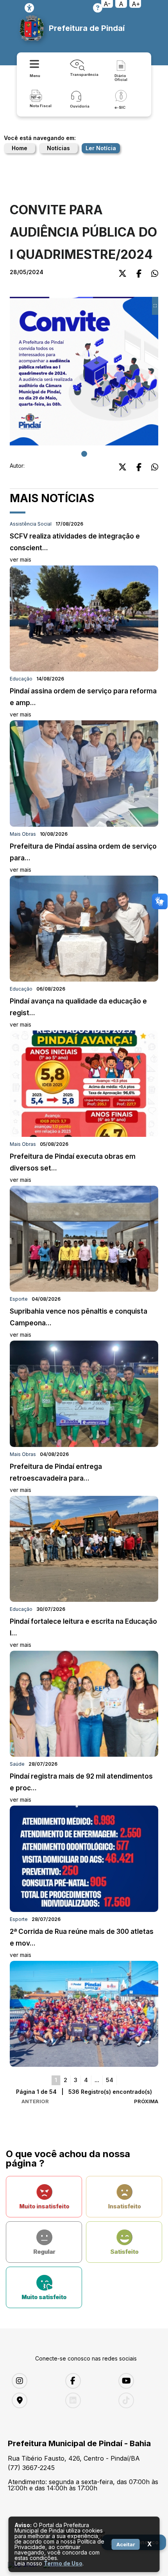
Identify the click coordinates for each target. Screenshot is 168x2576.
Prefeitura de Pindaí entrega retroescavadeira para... (56, 1478)
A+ (136, 4)
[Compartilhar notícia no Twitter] (122, 274)
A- (107, 4)
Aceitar (126, 2544)
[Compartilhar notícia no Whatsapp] (155, 274)
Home (20, 148)
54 (110, 2080)
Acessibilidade (29, 8)
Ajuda (98, 8)
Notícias (58, 148)
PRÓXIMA (146, 2101)
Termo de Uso (63, 2563)
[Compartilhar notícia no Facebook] (139, 274)
